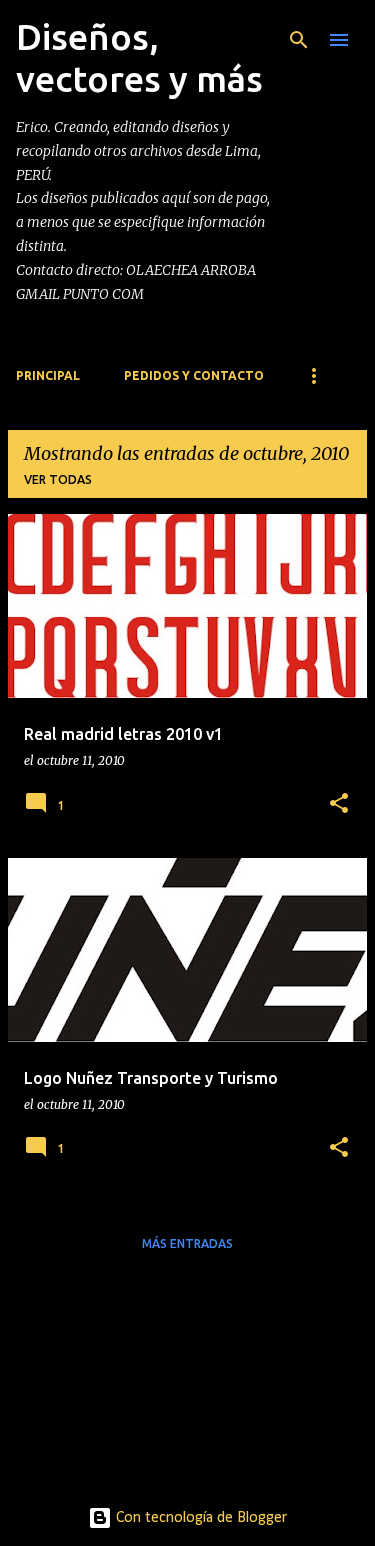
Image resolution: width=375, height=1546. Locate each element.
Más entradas (187, 1243)
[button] (339, 804)
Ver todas (58, 479)
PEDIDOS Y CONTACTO (194, 375)
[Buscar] (299, 40)
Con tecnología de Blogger (199, 1518)
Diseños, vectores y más (139, 57)
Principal (48, 375)
